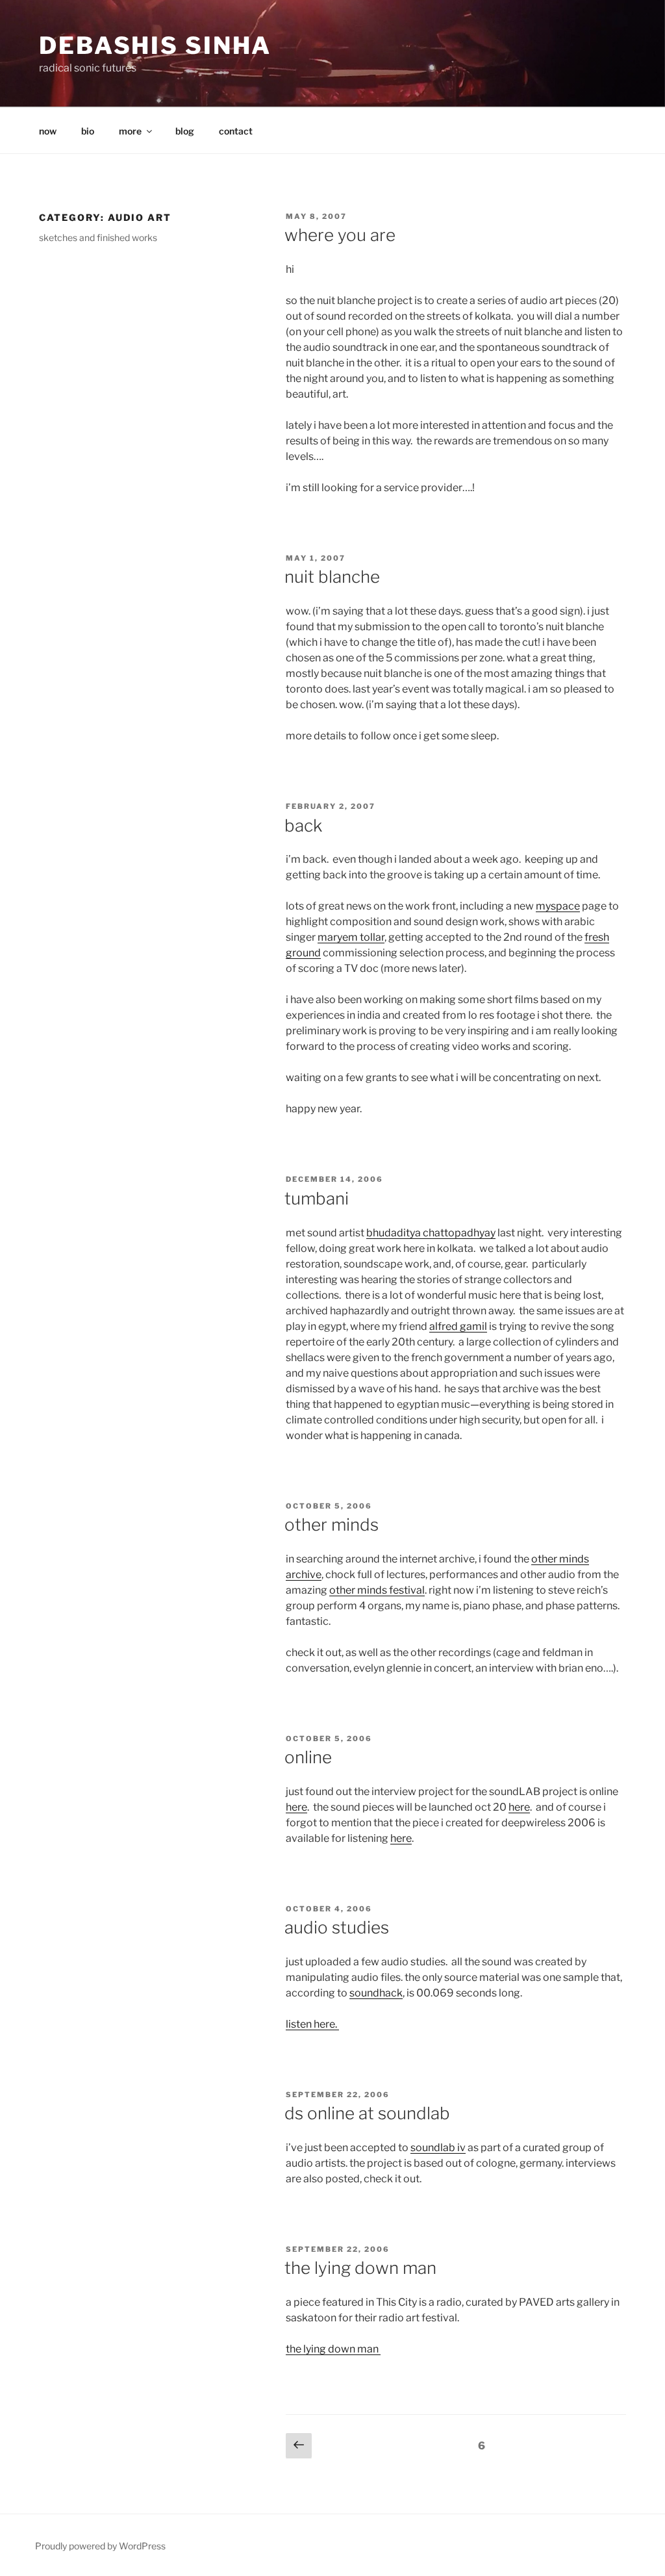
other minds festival (377, 1590)
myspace (558, 906)
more (130, 131)
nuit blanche (332, 577)
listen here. (312, 2024)
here (296, 1807)
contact (236, 131)
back (303, 825)
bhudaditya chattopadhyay (431, 1233)
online (308, 1757)
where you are (340, 235)
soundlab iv (438, 2148)
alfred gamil (458, 1326)
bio (88, 131)
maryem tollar (351, 937)
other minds (332, 1524)
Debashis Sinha (155, 45)
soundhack (376, 1993)
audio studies (337, 1927)
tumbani (317, 1198)
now (48, 131)
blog (185, 131)
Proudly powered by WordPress (100, 2546)
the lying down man (360, 2268)
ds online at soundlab (367, 2113)
